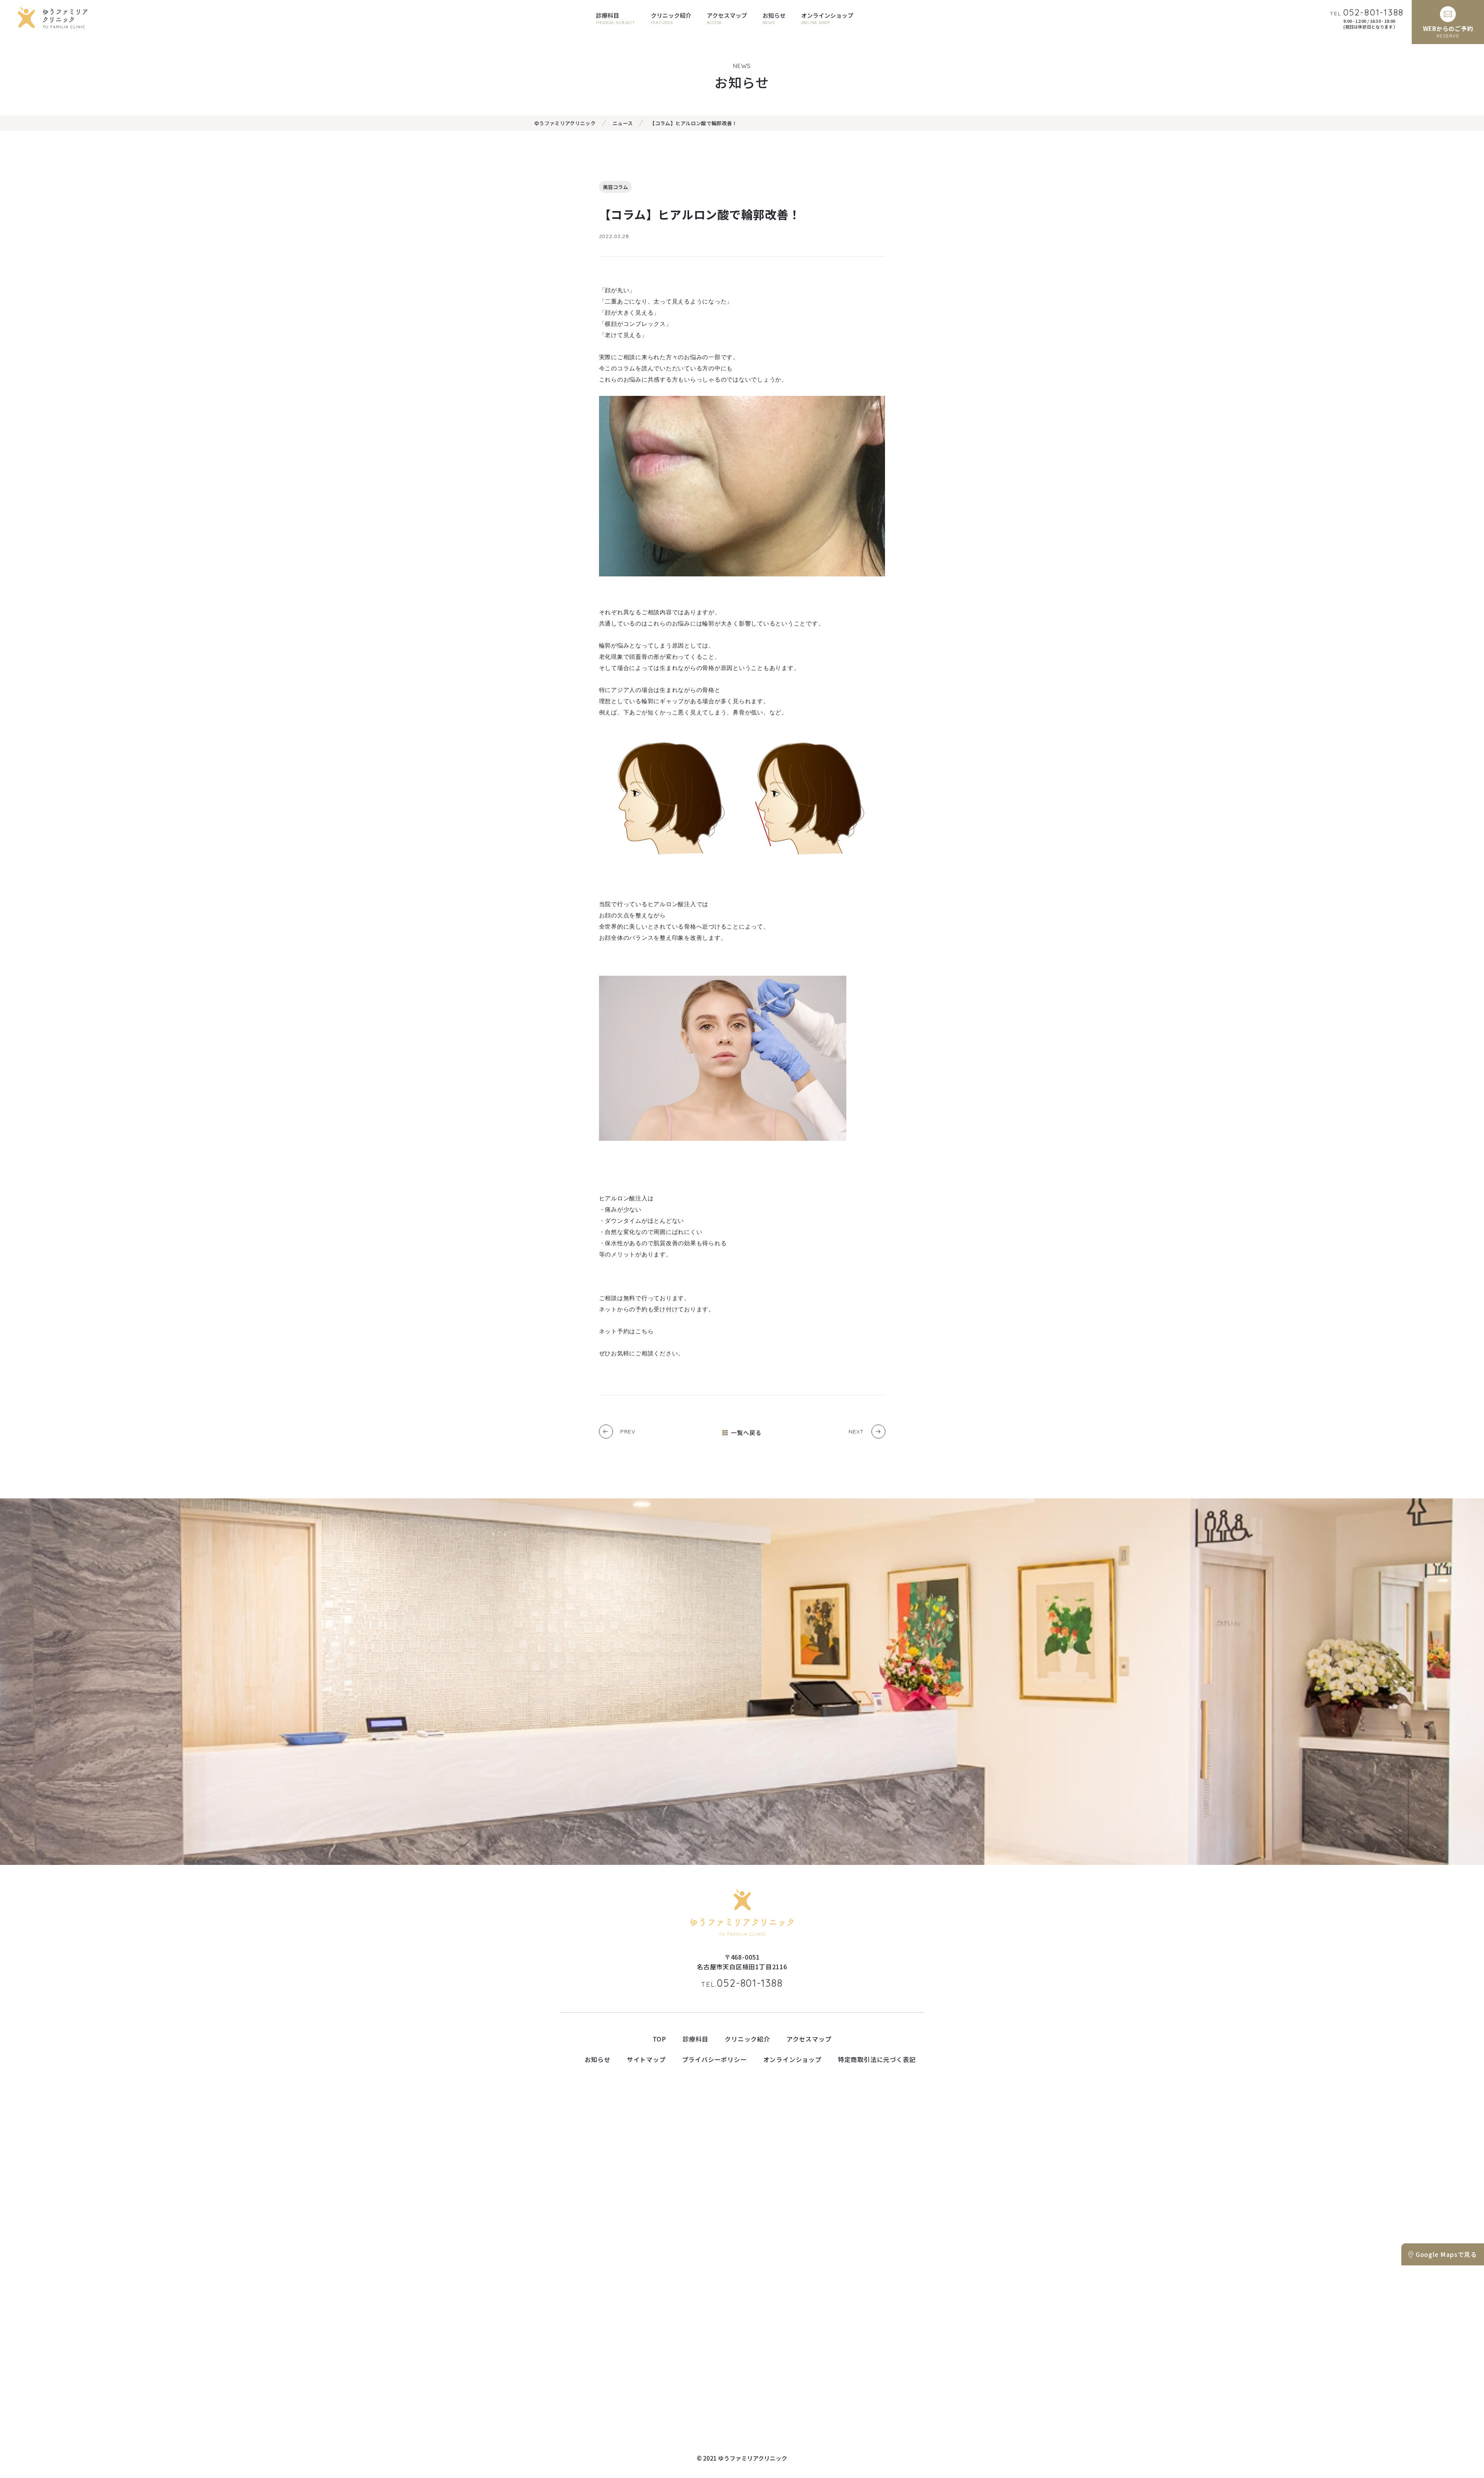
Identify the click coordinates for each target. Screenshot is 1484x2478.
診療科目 (695, 2039)
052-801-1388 (742, 1983)
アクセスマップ (809, 2039)
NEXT (856, 1432)
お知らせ (598, 2059)
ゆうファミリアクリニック (565, 123)
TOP (659, 2039)
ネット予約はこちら (626, 1331)
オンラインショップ (792, 2059)
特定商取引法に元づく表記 (877, 2059)
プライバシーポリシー (715, 2059)
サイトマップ (646, 2059)
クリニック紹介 (747, 2039)
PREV (628, 1432)
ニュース (623, 123)
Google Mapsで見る (1446, 2254)
